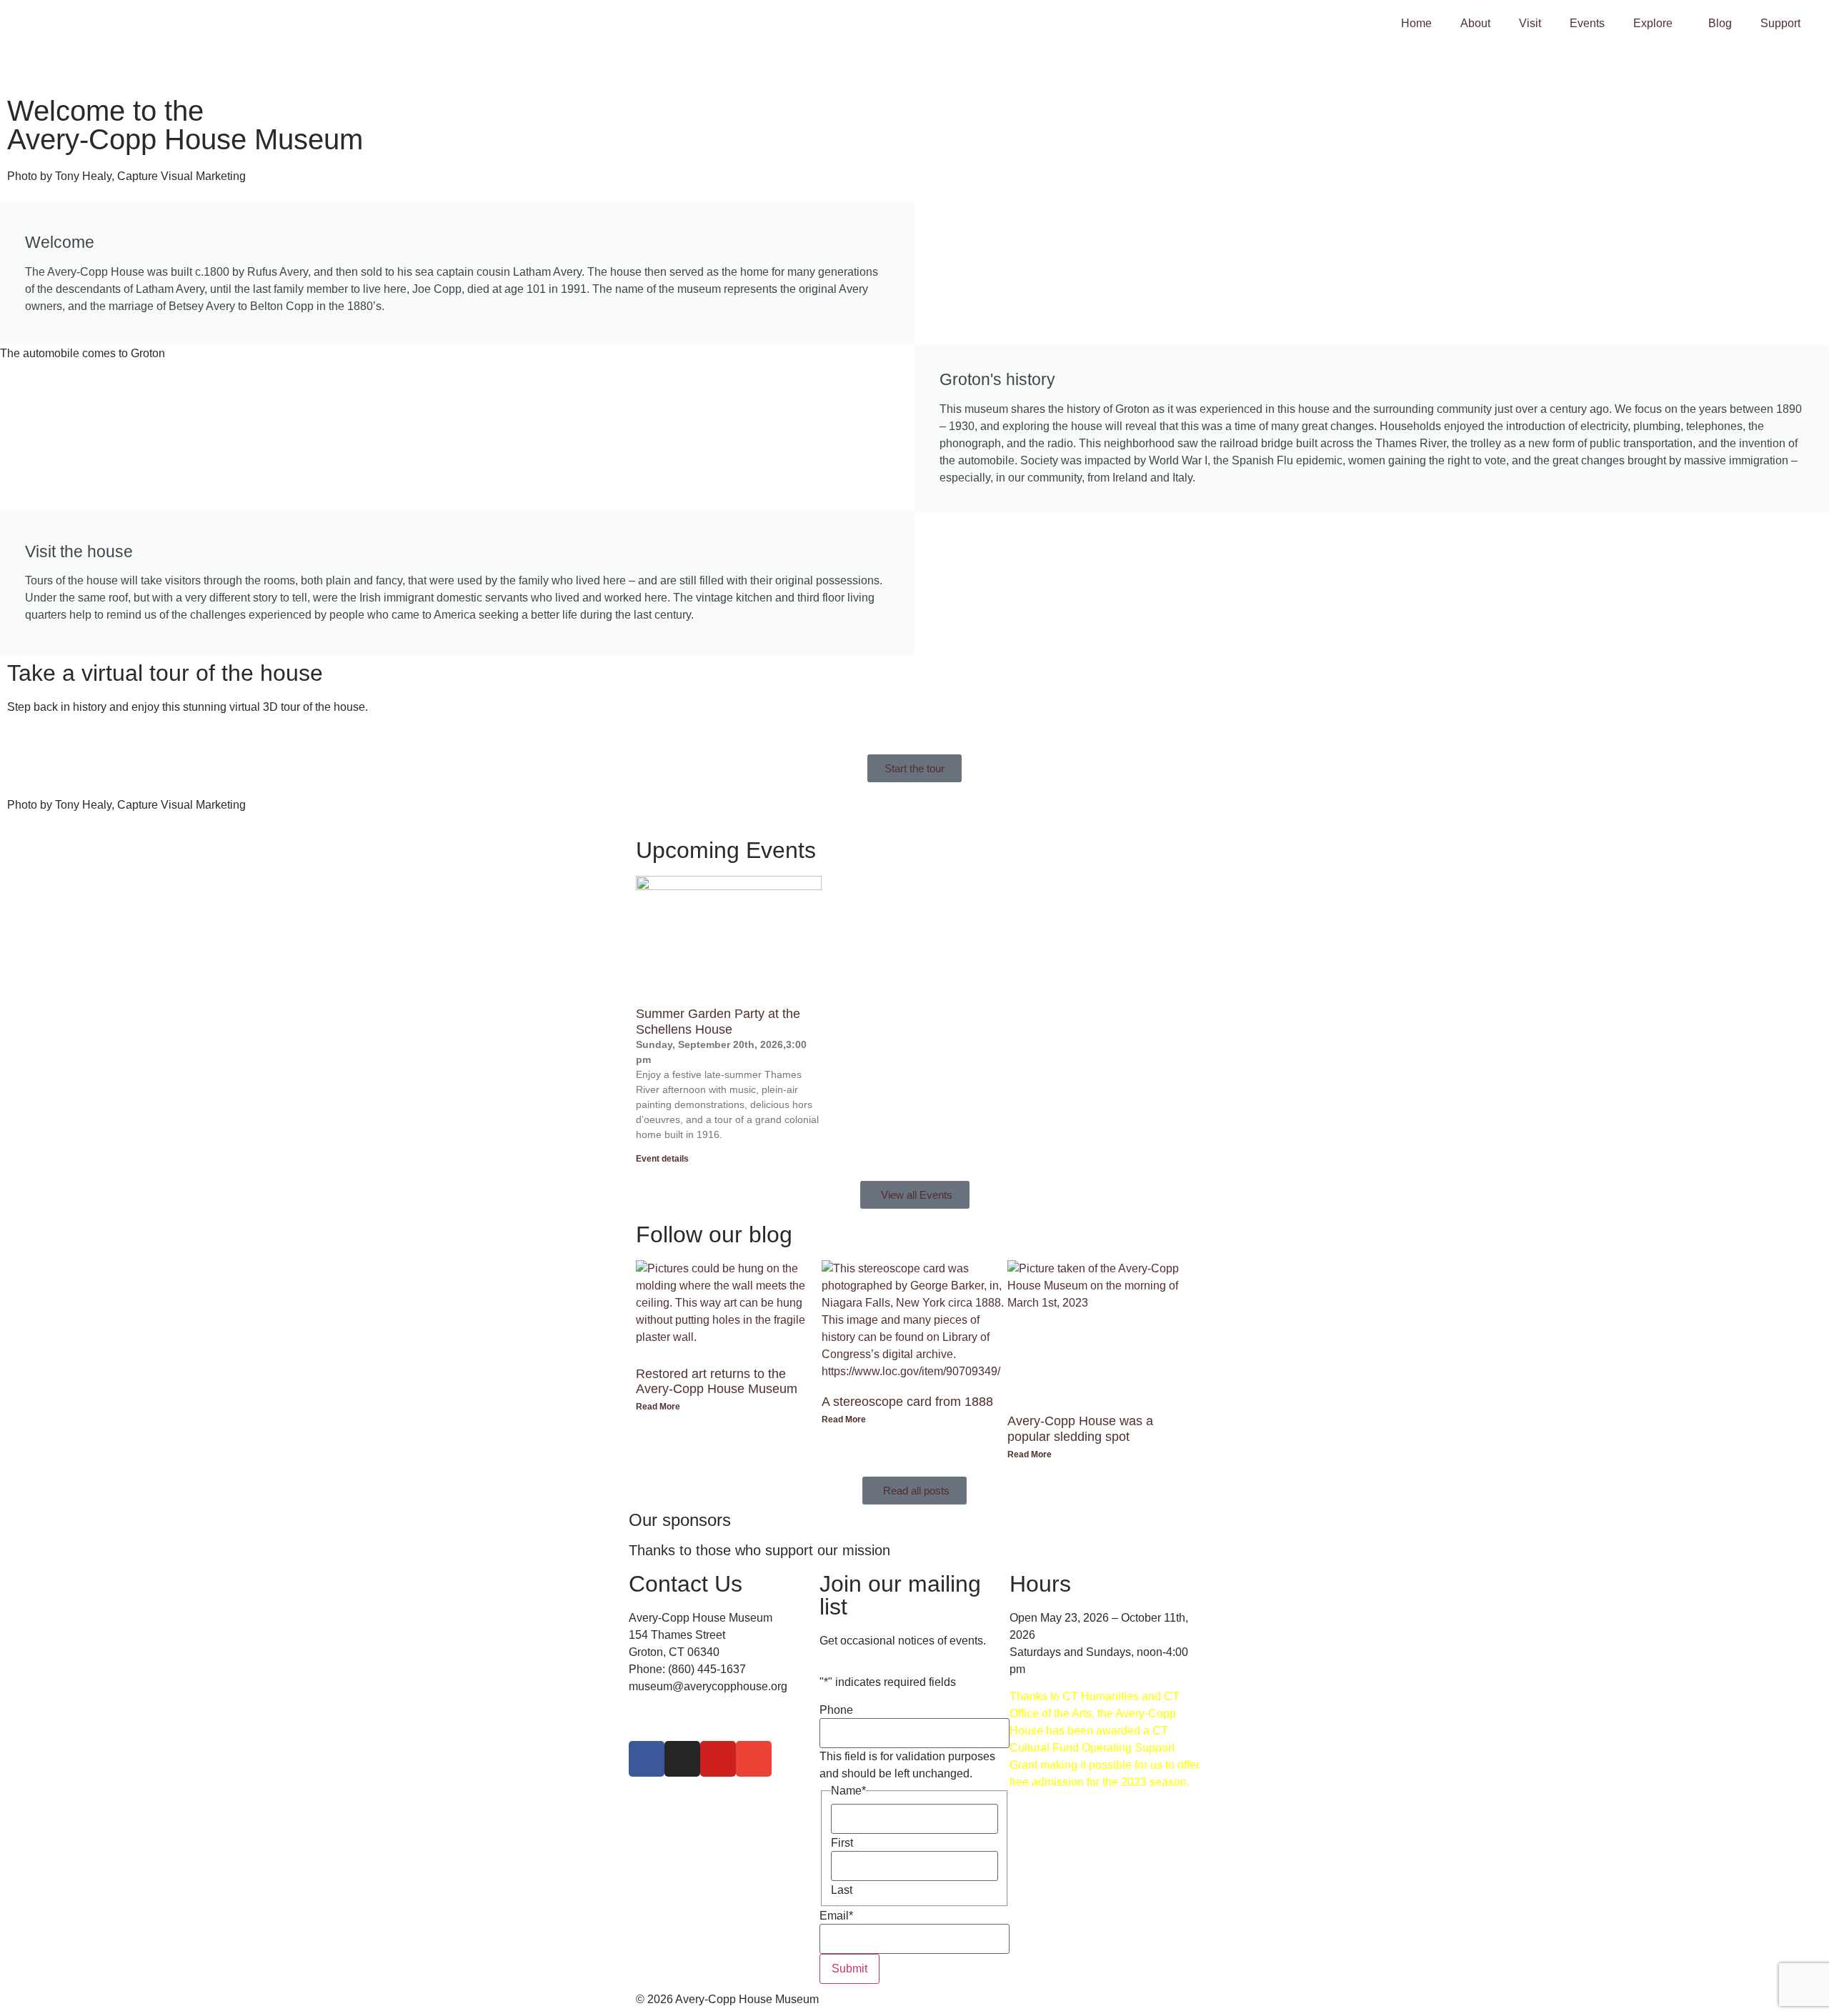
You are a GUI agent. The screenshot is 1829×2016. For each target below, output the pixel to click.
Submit (849, 1968)
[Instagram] (682, 1759)
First (842, 1843)
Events (1587, 23)
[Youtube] (718, 1759)
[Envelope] (754, 1759)
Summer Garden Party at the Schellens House (718, 1022)
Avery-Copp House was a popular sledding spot (1080, 1429)
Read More (658, 1407)
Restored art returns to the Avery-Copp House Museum (717, 1382)
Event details (662, 1159)
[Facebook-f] (647, 1759)
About (1475, 23)
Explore (1653, 23)
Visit (1530, 23)
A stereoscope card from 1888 (907, 1402)
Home (1416, 23)
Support (1780, 23)
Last (842, 1890)
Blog (1720, 23)
